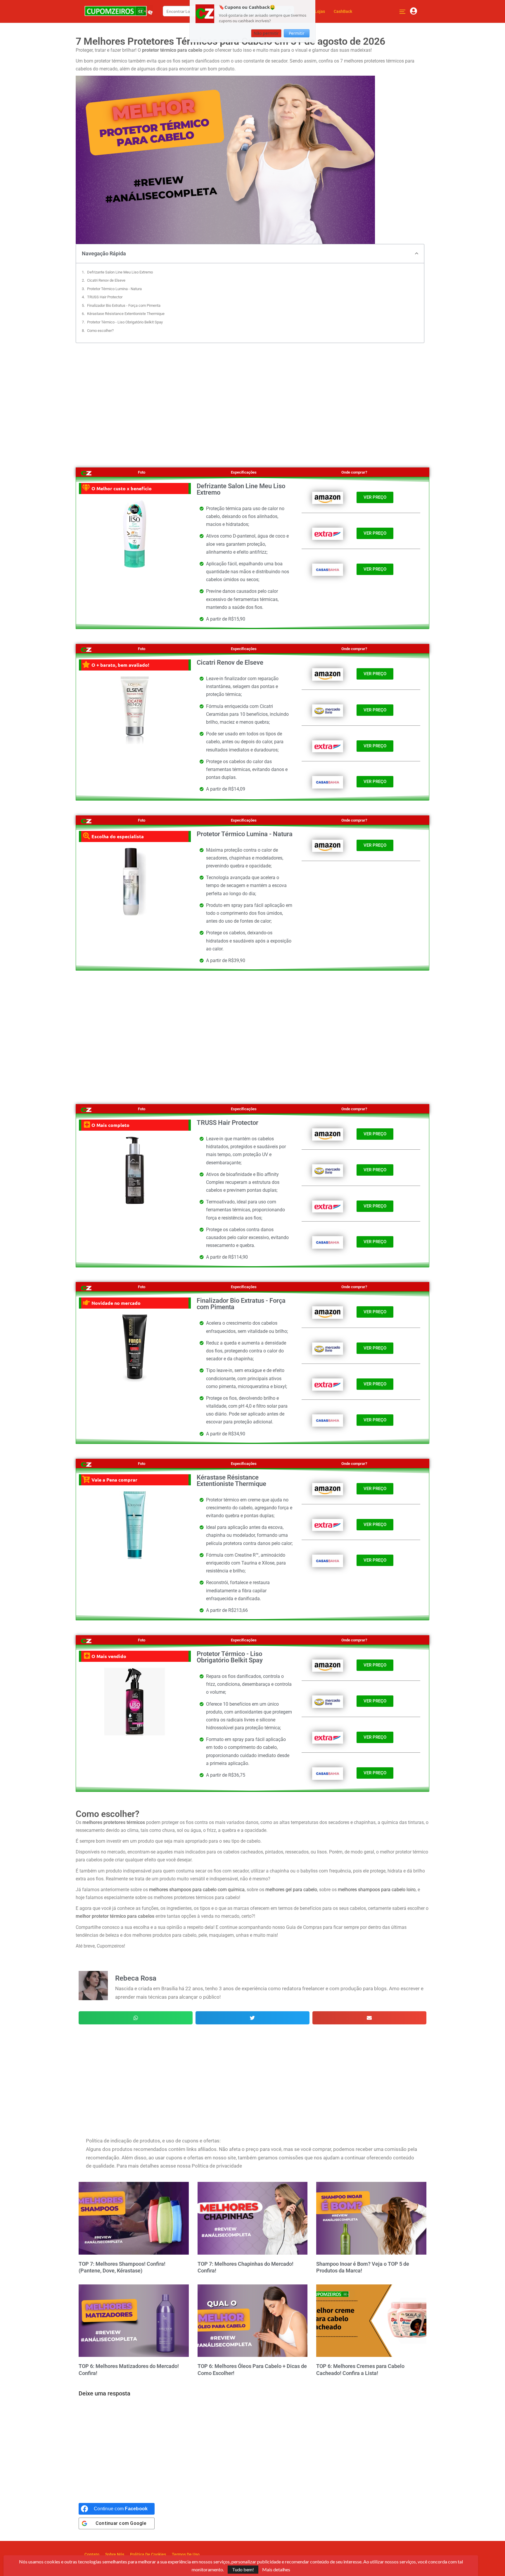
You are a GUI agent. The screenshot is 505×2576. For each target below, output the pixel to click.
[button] (417, 253)
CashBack (343, 11)
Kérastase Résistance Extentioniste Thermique (126, 314)
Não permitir (266, 33)
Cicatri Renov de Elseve (106, 280)
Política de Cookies (148, 2554)
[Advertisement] (252, 399)
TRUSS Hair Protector (105, 297)
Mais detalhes (276, 2570)
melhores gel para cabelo (291, 1890)
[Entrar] (414, 11)
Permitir (297, 33)
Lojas (320, 11)
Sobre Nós (115, 2554)
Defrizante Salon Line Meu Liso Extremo (120, 272)
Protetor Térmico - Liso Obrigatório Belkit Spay (125, 322)
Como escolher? (100, 331)
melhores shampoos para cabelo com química (197, 1890)
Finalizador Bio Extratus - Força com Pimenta (124, 305)
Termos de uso (186, 2554)
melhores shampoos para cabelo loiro (377, 1890)
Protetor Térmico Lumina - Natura (114, 289)
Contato (92, 2554)
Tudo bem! (243, 2569)
